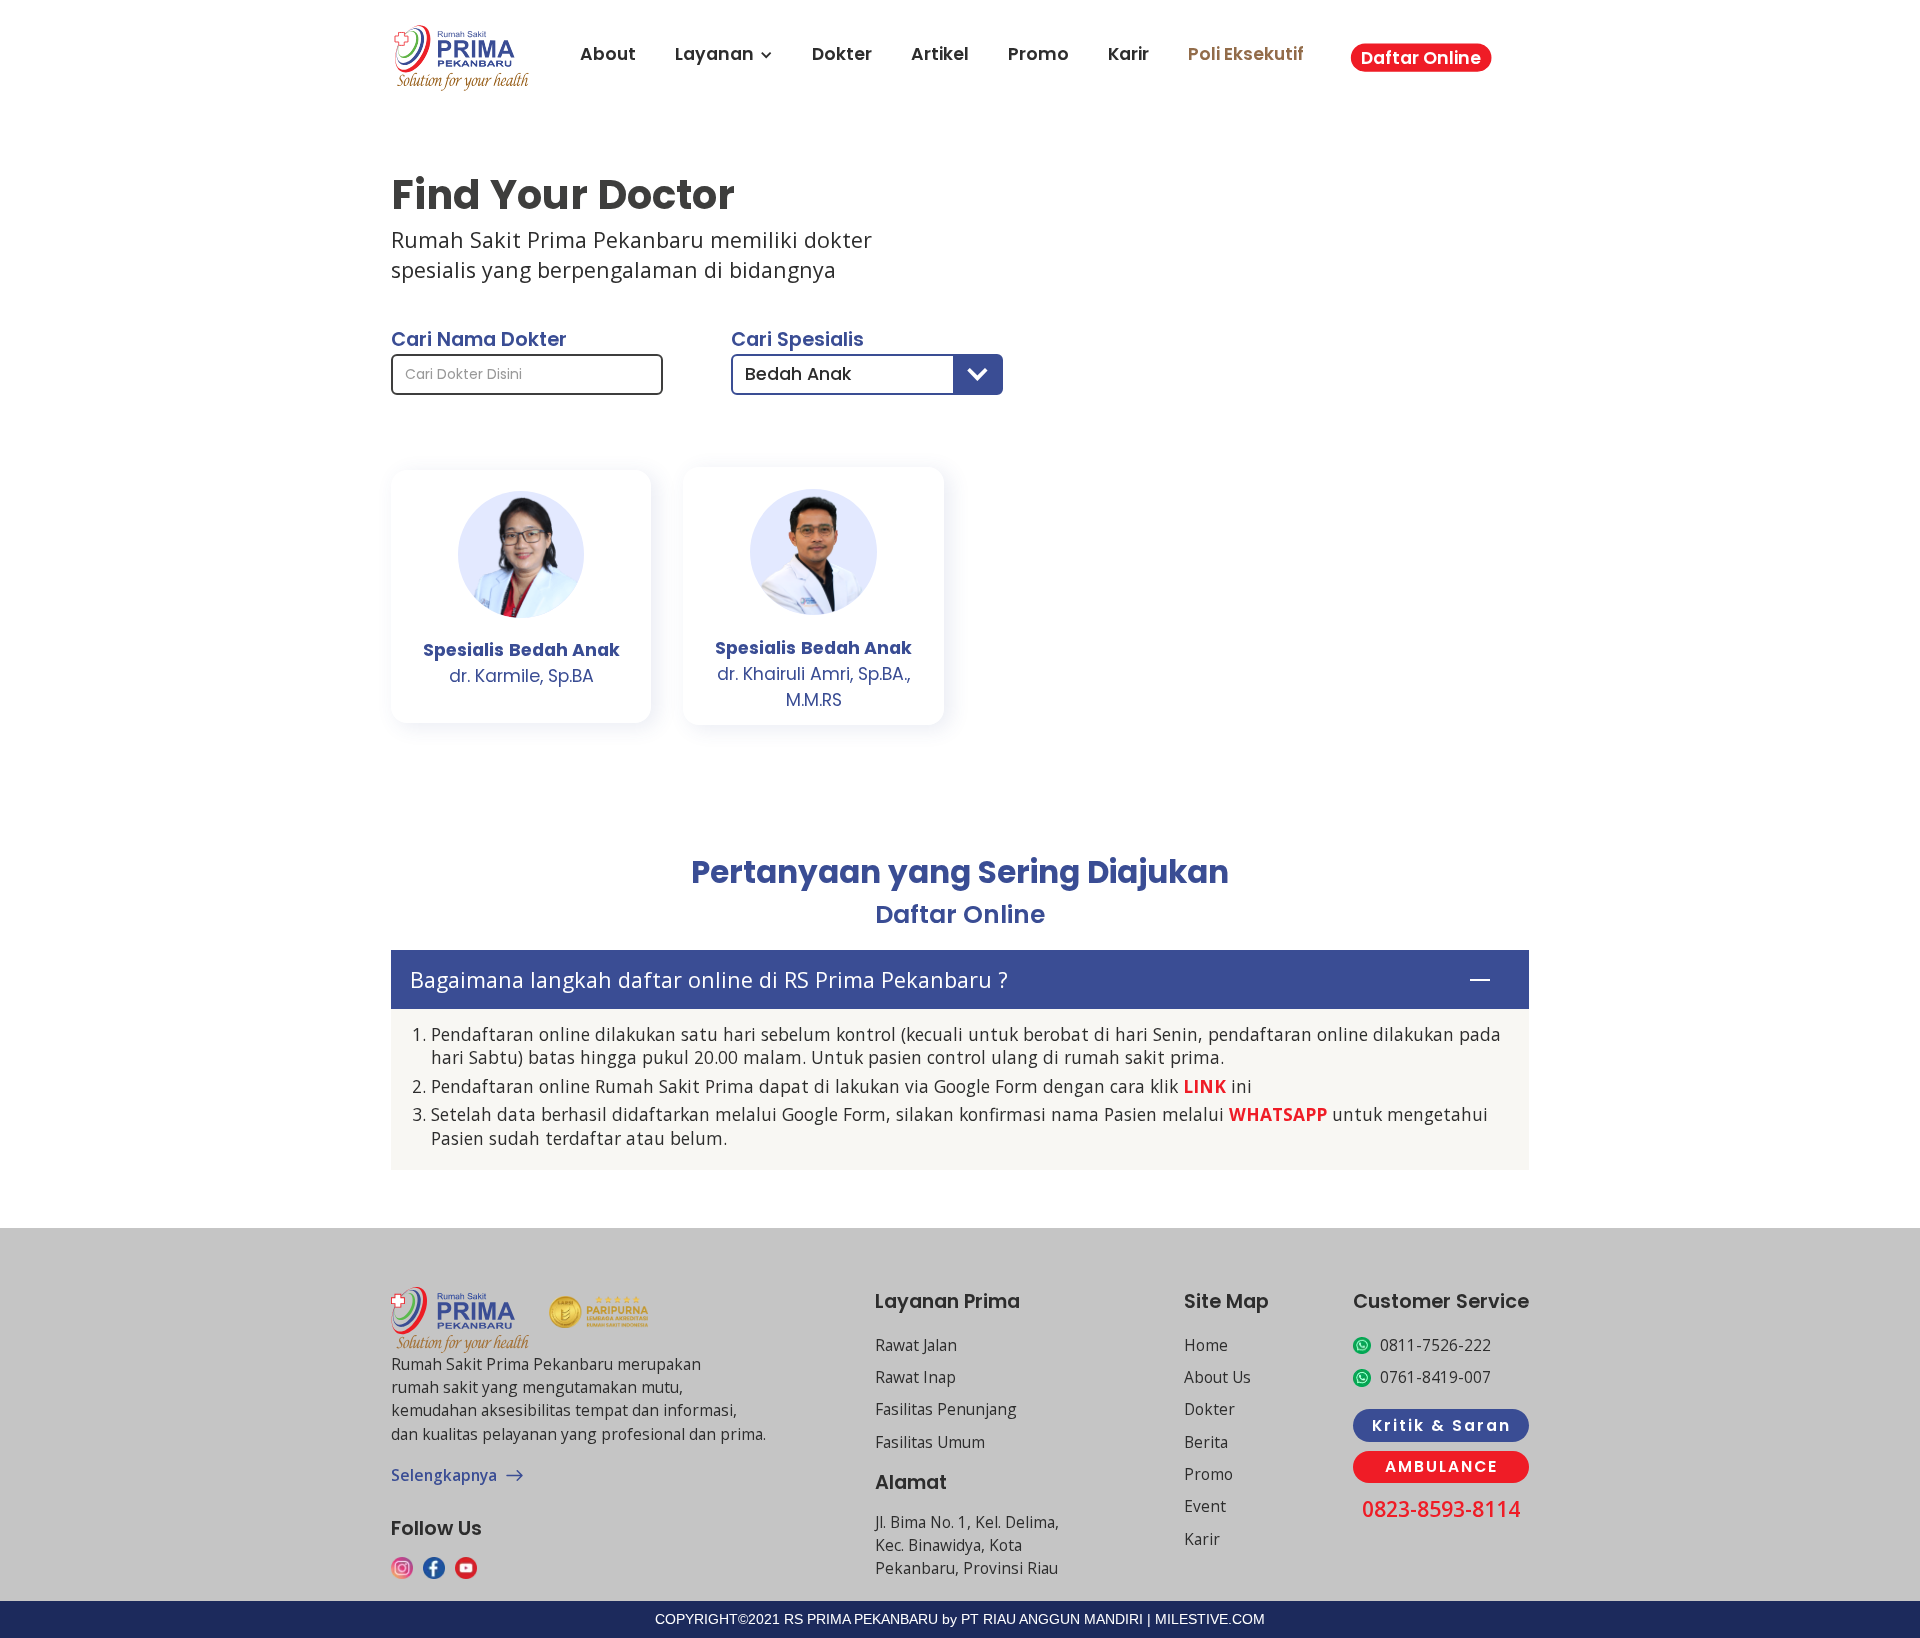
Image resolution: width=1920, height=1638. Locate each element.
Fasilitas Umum (930, 1442)
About (608, 54)
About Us (1217, 1377)
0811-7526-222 (1435, 1345)
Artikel (940, 54)
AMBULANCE (1441, 1466)
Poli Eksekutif (1246, 54)
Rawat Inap (915, 1377)
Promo (1038, 54)
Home (1206, 1345)
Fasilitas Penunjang (946, 1409)
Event (1205, 1506)
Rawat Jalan (916, 1345)
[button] (867, 374)
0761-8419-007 (1435, 1377)
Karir (1128, 54)
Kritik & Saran (1441, 1425)
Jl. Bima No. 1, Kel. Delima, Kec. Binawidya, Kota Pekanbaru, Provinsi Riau (967, 1545)
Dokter (842, 54)
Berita (1206, 1442)
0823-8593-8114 (1441, 1509)
